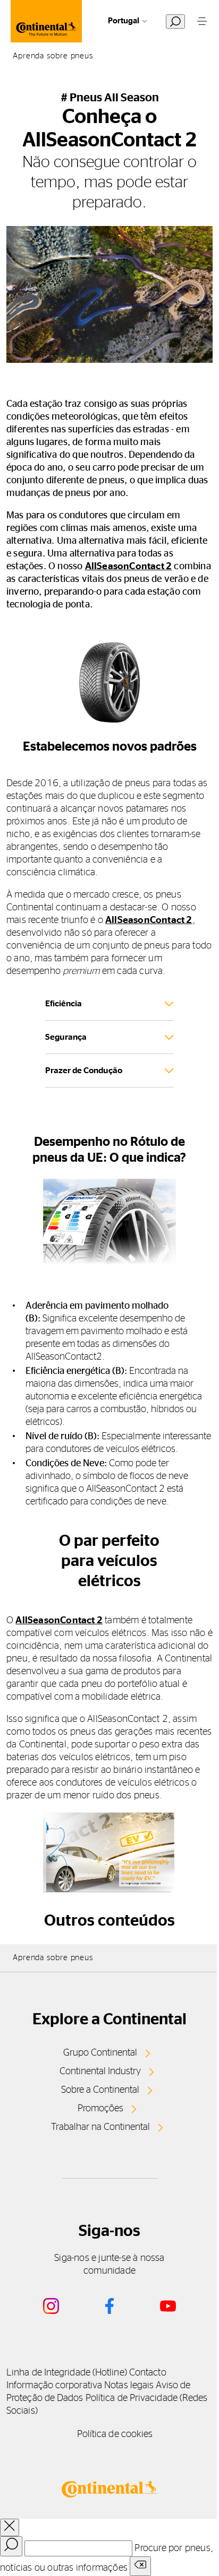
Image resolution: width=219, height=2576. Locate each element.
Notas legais (129, 2386)
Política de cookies (115, 2434)
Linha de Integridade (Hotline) (67, 2373)
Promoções (100, 2109)
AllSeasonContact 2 (129, 567)
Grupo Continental (100, 2053)
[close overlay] (10, 2527)
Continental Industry (100, 2072)
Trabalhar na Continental (100, 2127)
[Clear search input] (140, 2566)
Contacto (148, 2373)
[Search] (11, 2546)
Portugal (124, 21)
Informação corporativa (54, 2386)
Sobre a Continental (100, 2090)
